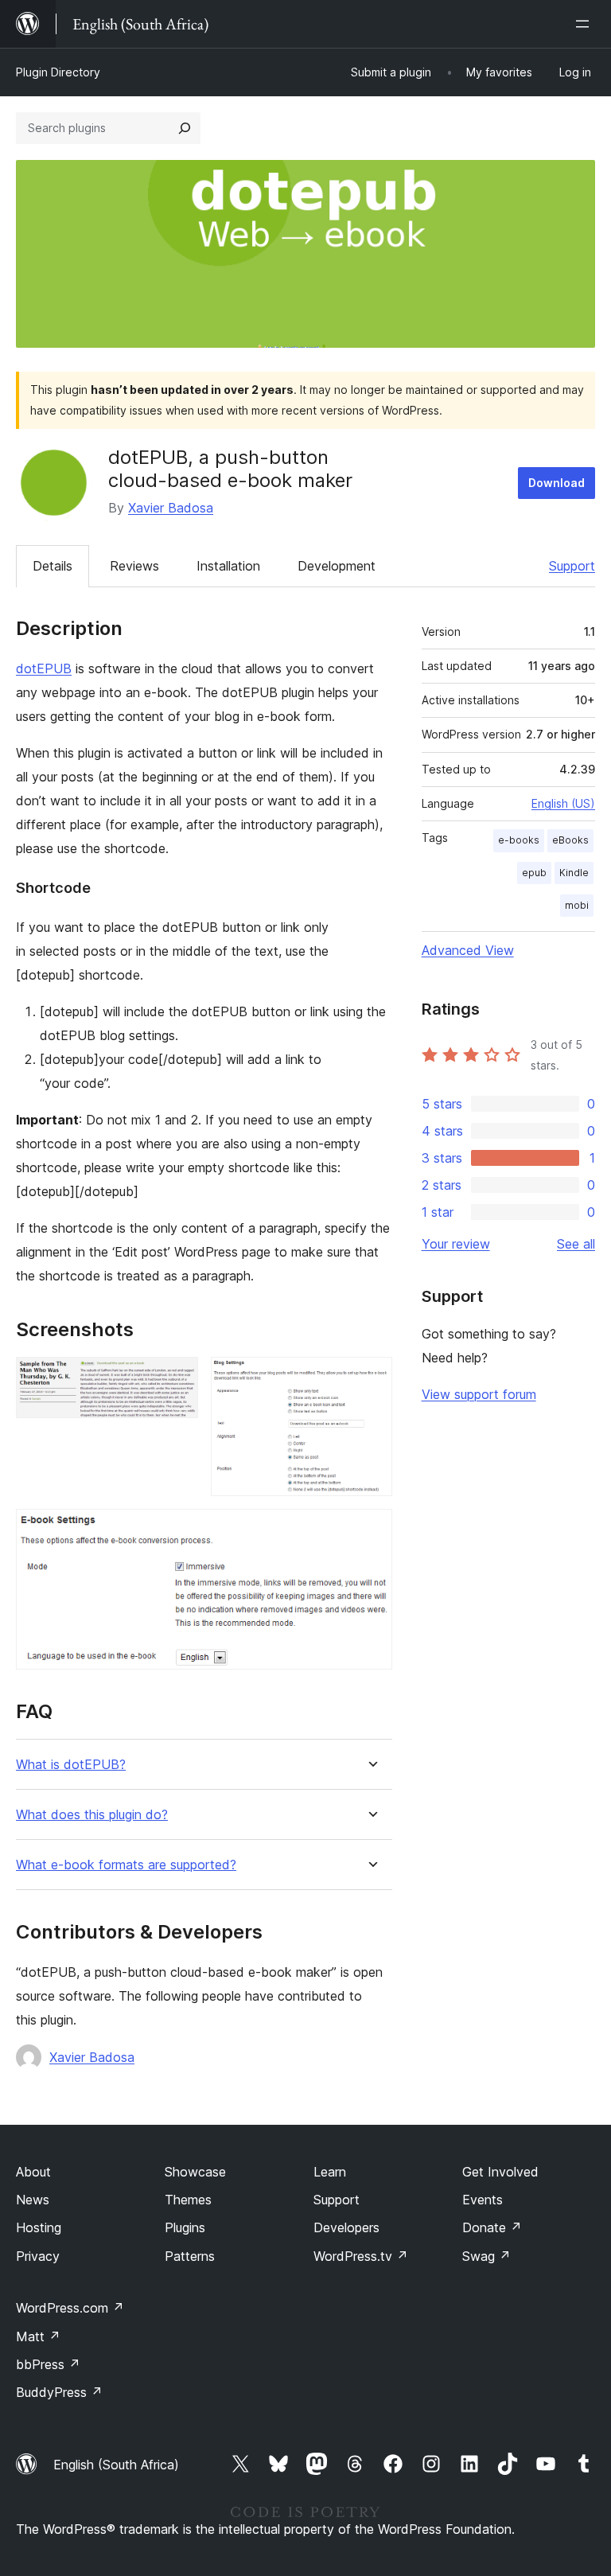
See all (576, 1244)
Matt (38, 2336)
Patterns (190, 2256)
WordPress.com (70, 2308)
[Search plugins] (185, 128)
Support (572, 566)
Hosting (39, 2227)
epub (534, 873)
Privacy (38, 2256)
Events (483, 2200)
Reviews (134, 566)
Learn (330, 2172)
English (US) (563, 803)
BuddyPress (59, 2392)
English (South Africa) (116, 2465)
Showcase (195, 2172)
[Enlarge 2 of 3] (371, 1378)
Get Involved (500, 2172)
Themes (188, 2200)
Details (53, 566)
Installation (228, 566)
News (33, 2200)
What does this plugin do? (92, 1815)
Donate (492, 2227)
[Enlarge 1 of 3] (177, 1378)
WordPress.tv (361, 2256)
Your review (456, 1244)
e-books (519, 840)
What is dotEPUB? (71, 1765)
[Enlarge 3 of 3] (371, 1530)
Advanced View (468, 950)
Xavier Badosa (171, 508)
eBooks (570, 840)
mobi (577, 905)
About (33, 2172)
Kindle (574, 873)
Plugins (185, 2227)
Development (337, 566)
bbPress (48, 2364)
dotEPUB (44, 668)
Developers (346, 2227)
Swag (486, 2256)
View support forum (479, 1394)
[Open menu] (586, 24)
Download (557, 483)
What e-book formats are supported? (126, 1865)
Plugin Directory (58, 72)
